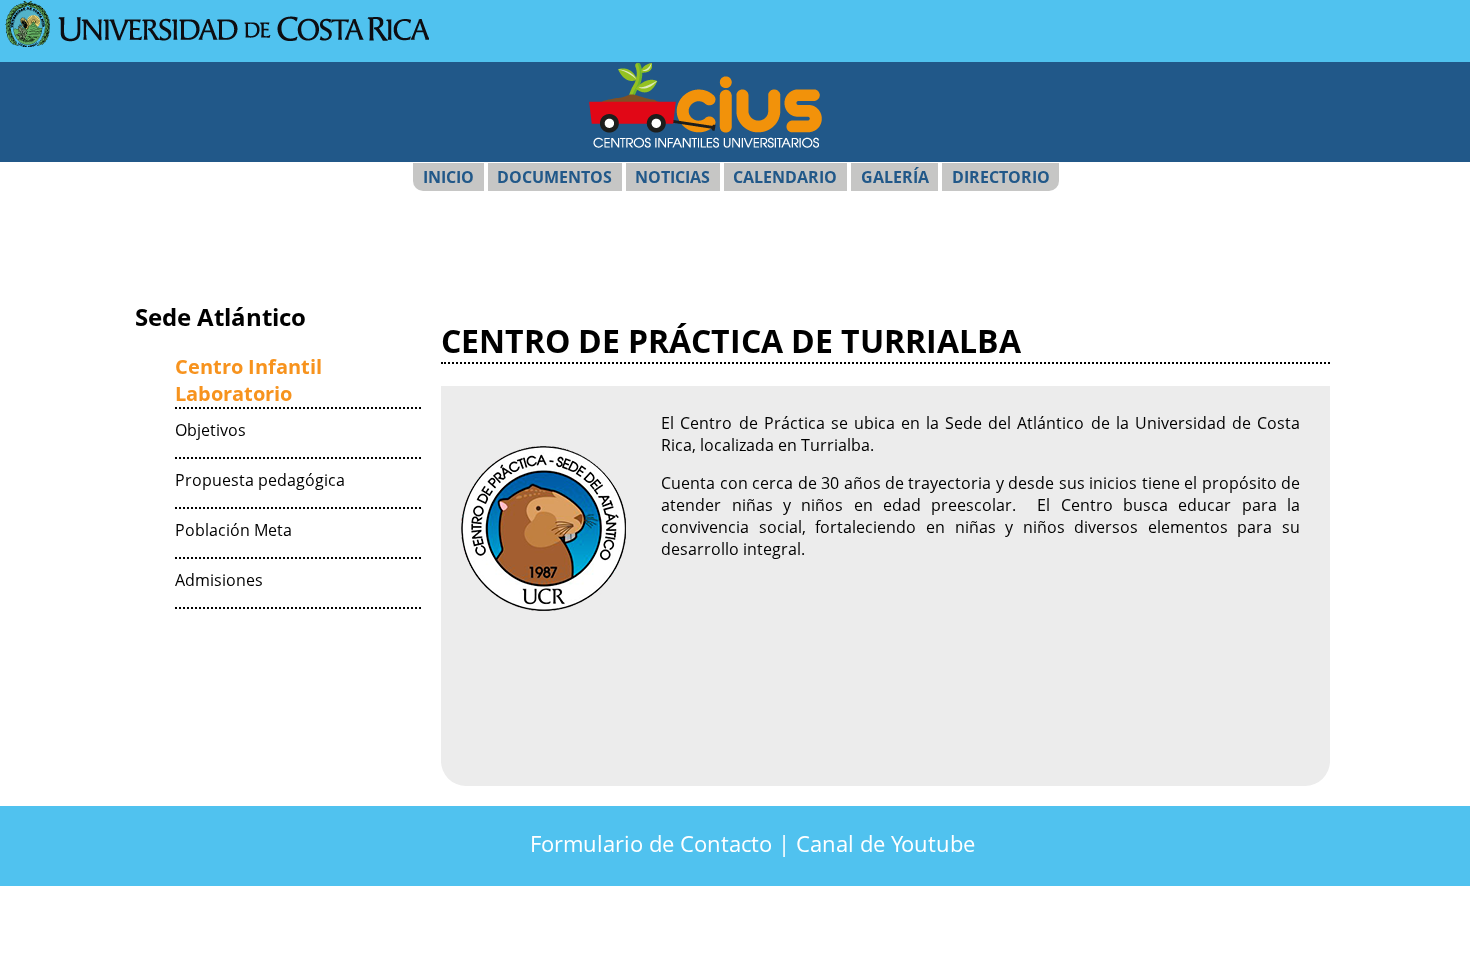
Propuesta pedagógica (260, 480)
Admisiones (219, 580)
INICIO (448, 177)
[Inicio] (217, 41)
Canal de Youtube (885, 843)
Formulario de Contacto (651, 843)
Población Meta (233, 530)
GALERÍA (895, 177)
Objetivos (210, 430)
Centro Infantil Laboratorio (248, 380)
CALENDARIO (785, 177)
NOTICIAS (672, 177)
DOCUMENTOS (554, 177)
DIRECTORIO (1001, 177)
